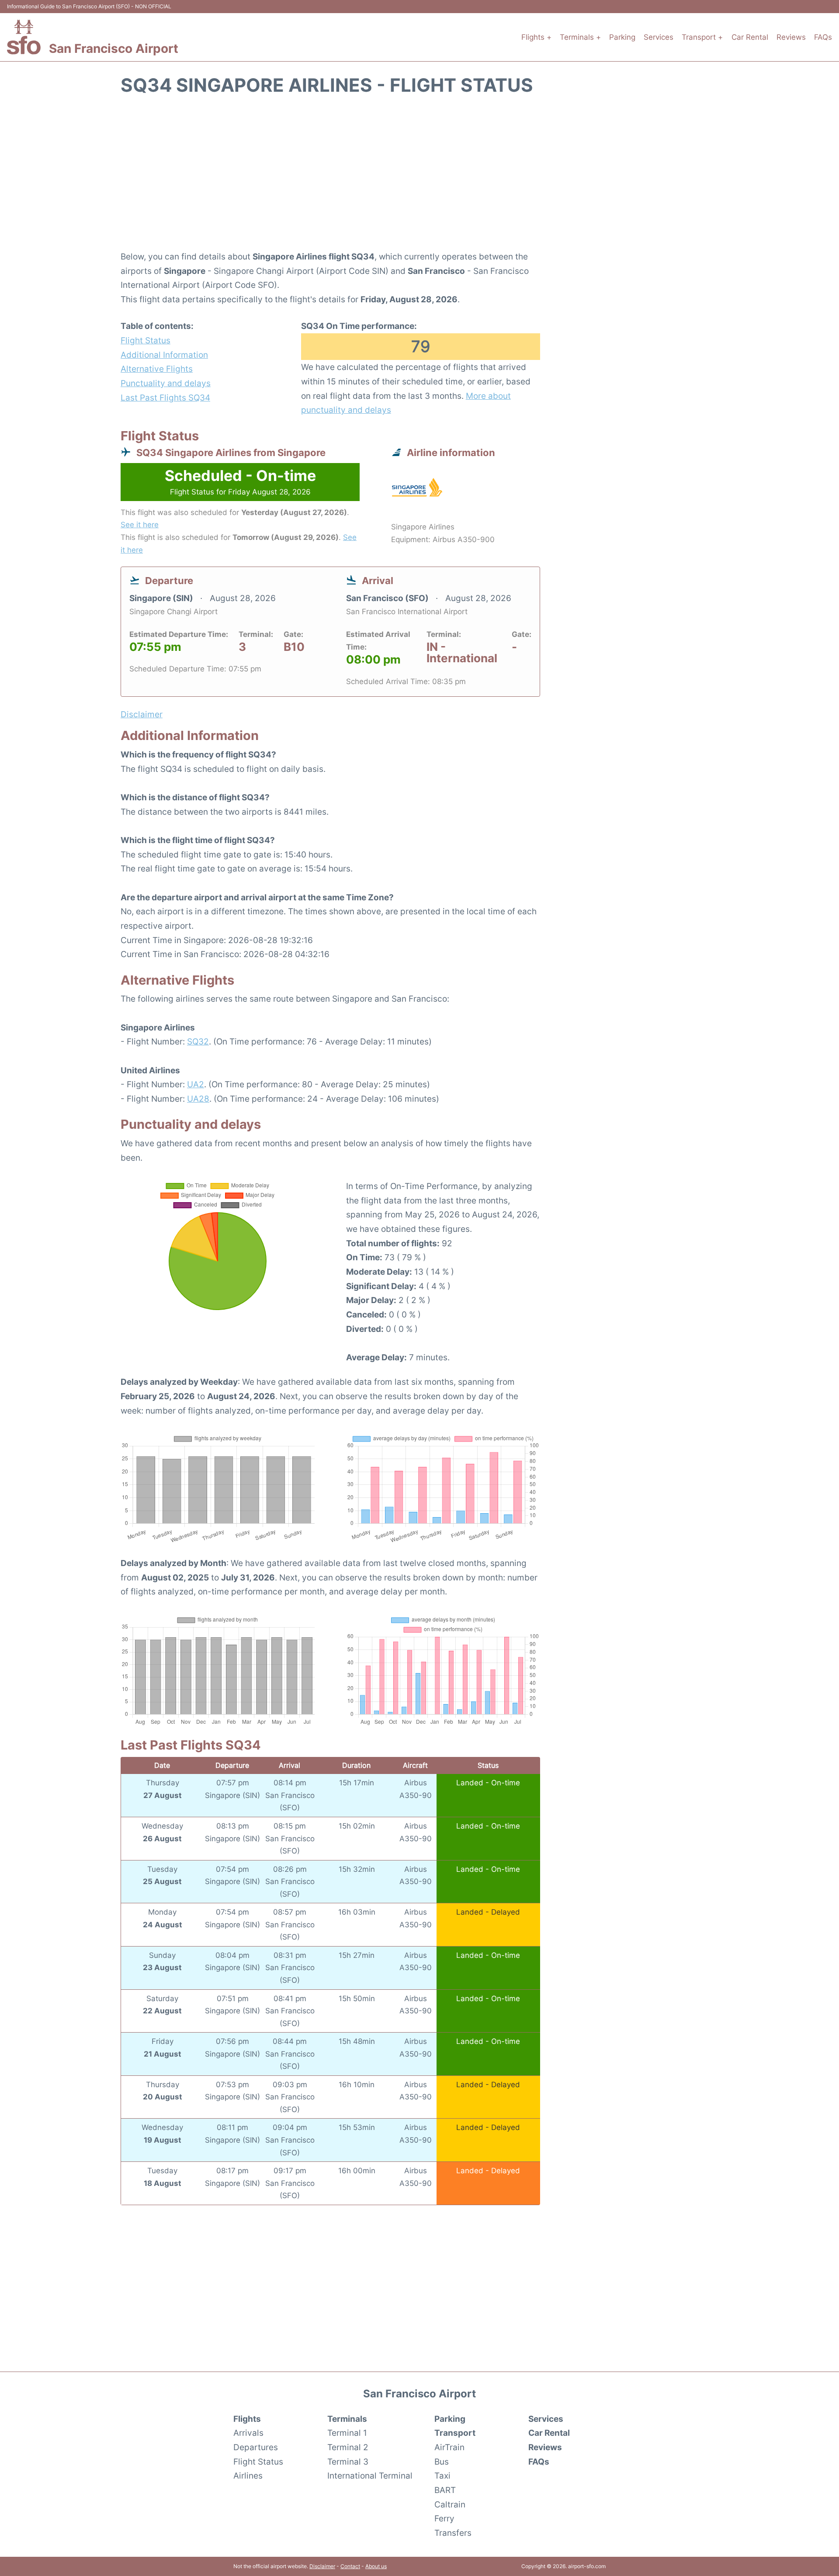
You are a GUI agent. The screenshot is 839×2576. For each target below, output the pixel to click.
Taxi (442, 2476)
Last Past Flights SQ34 (165, 398)
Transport (455, 2433)
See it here (140, 525)
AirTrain (449, 2447)
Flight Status (146, 340)
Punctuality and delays (166, 383)
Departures (256, 2447)
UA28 (198, 1099)
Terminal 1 (347, 2433)
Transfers (453, 2533)
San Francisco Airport (114, 48)
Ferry (444, 2518)
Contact (350, 2566)
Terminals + (580, 37)
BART (445, 2490)
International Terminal (370, 2476)
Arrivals (248, 2433)
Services (659, 37)
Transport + (702, 37)
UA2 (196, 1084)
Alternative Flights (157, 369)
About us (376, 2566)
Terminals (347, 2419)
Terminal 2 (348, 2447)
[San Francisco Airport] (24, 37)
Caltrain (450, 2504)
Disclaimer (322, 2566)
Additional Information (164, 355)
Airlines (248, 2476)
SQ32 (198, 1041)
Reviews (791, 37)
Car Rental (750, 37)
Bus (442, 2462)
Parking (622, 37)
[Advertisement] (419, 178)
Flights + (536, 37)
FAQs (823, 37)
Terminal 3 (348, 2462)
